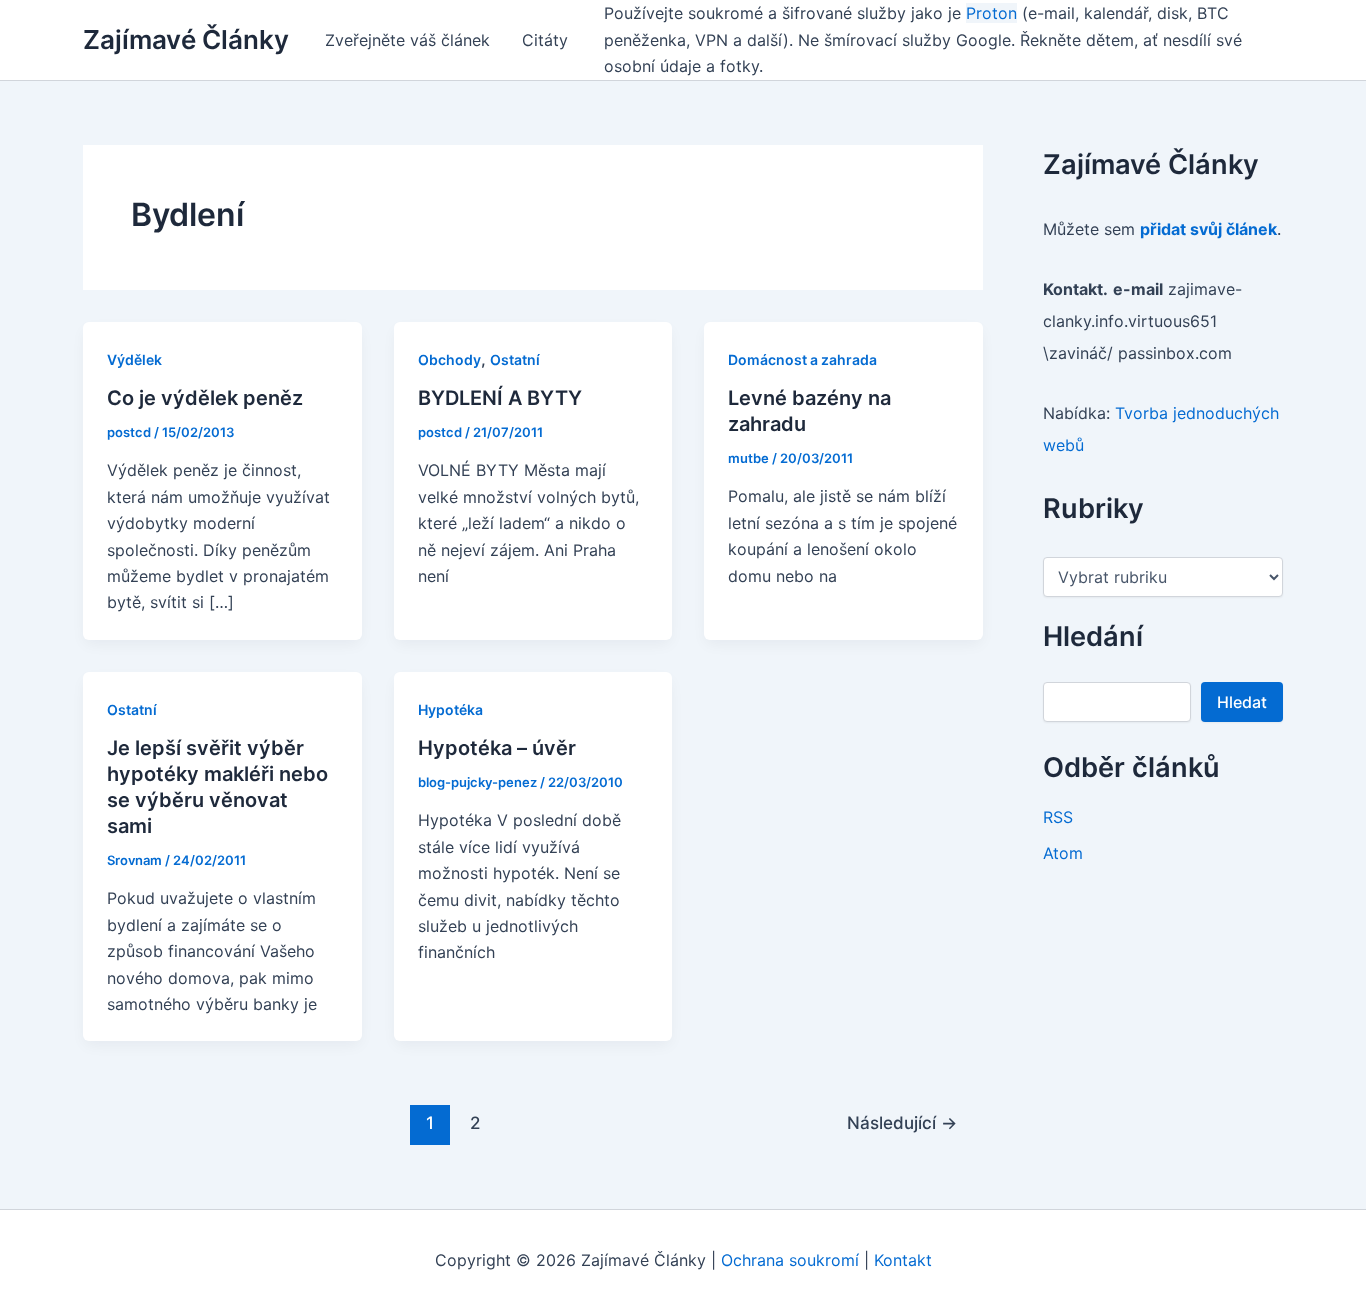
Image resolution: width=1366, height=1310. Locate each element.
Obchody (449, 359)
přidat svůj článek (1208, 229)
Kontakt (903, 1260)
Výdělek (134, 359)
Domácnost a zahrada (802, 359)
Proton (991, 13)
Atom (1063, 853)
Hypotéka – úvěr (497, 748)
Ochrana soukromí (790, 1260)
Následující (902, 1122)
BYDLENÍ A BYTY (500, 398)
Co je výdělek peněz (205, 398)
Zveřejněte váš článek (407, 40)
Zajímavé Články (186, 39)
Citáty (545, 40)
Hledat (1242, 702)
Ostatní (515, 359)
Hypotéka (450, 709)
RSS (1058, 817)
